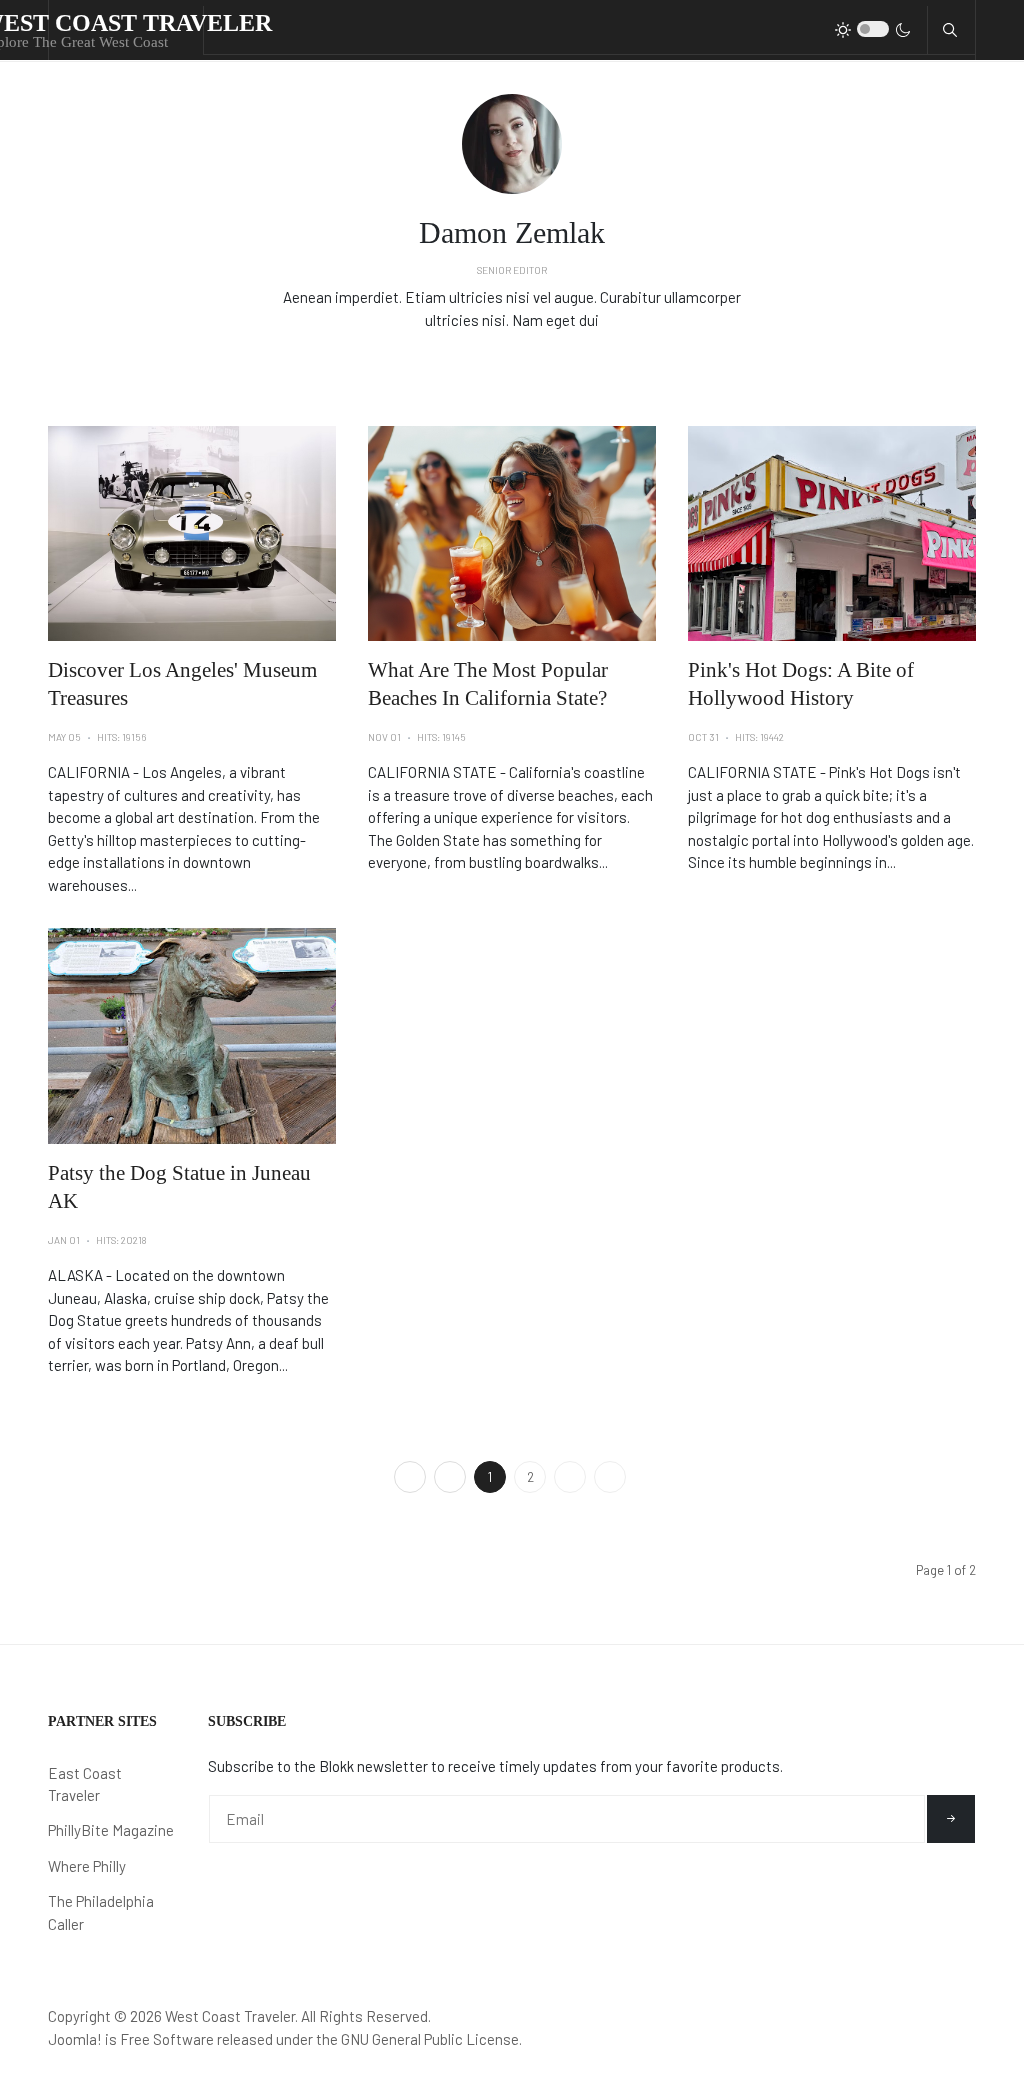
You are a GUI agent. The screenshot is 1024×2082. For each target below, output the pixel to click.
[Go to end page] (610, 1477)
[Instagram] (540, 362)
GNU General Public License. (431, 2039)
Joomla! (75, 2039)
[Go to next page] (570, 1477)
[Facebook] (484, 362)
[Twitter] (512, 362)
